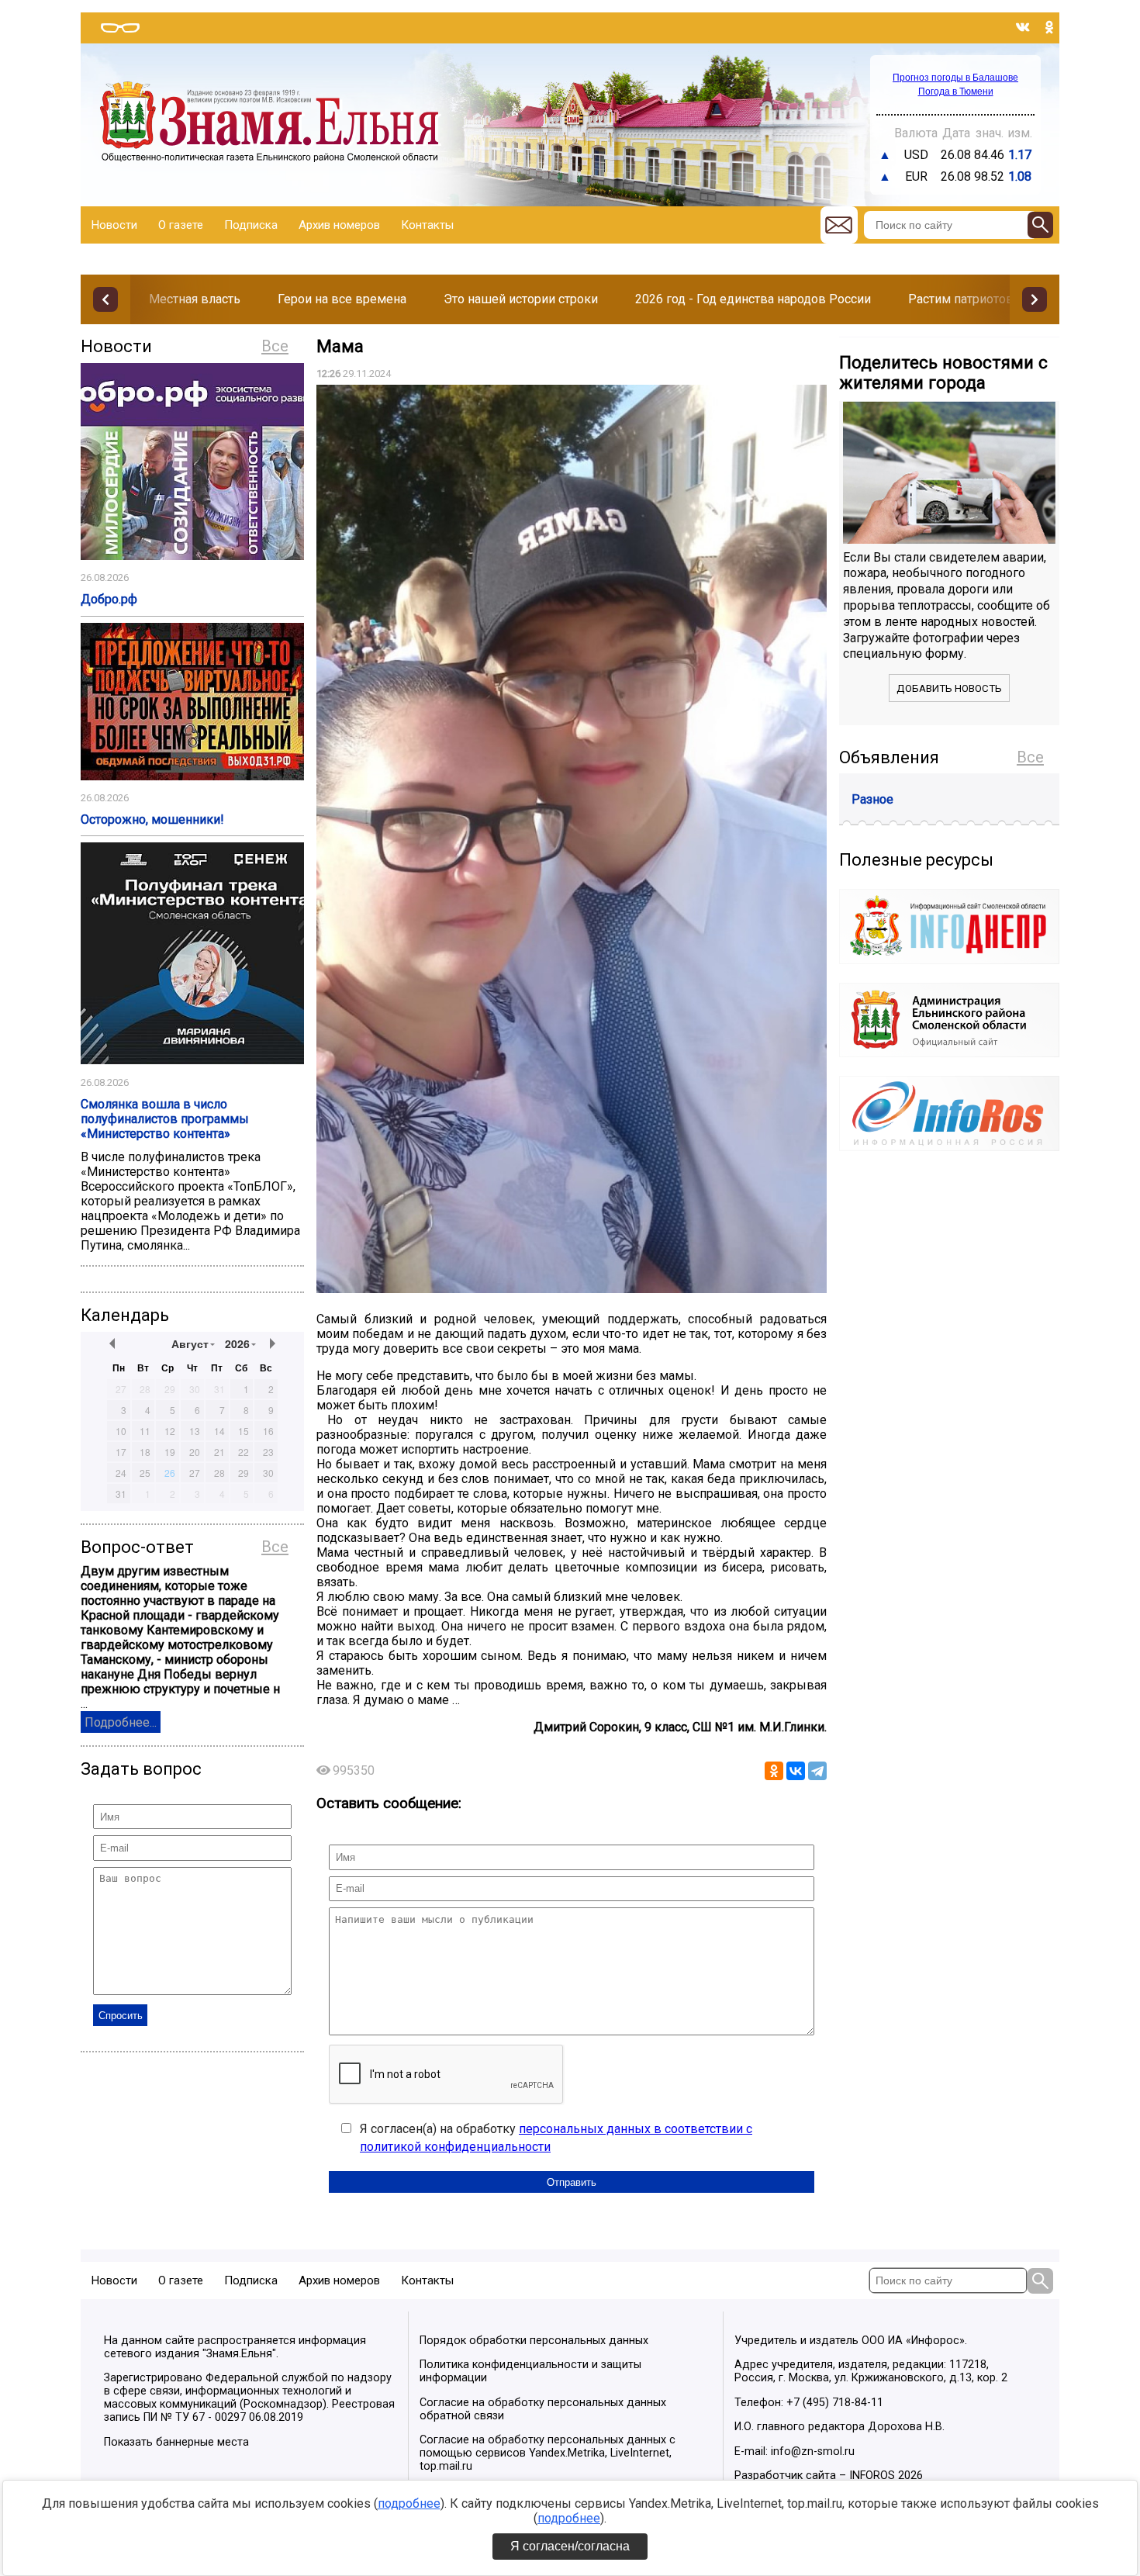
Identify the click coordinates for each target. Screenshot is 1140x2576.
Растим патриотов (961, 299)
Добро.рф (109, 599)
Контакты (427, 225)
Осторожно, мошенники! (152, 819)
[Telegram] (817, 1771)
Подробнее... (121, 1722)
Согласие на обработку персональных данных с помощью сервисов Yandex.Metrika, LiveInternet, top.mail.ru (548, 2453)
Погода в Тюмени (956, 92)
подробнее (409, 2503)
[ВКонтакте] (796, 1771)
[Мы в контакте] (1023, 27)
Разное (872, 799)
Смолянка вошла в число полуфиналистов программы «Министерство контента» (165, 1119)
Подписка (251, 225)
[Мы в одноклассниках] (1049, 27)
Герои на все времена (342, 299)
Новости (114, 225)
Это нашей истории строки (521, 299)
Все (275, 346)
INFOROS (872, 2476)
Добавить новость (949, 688)
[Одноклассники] (774, 1771)
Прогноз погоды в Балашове (955, 78)
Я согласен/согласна (570, 2546)
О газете (181, 225)
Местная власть (195, 299)
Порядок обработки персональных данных (534, 2341)
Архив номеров (339, 225)
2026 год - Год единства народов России (753, 299)
